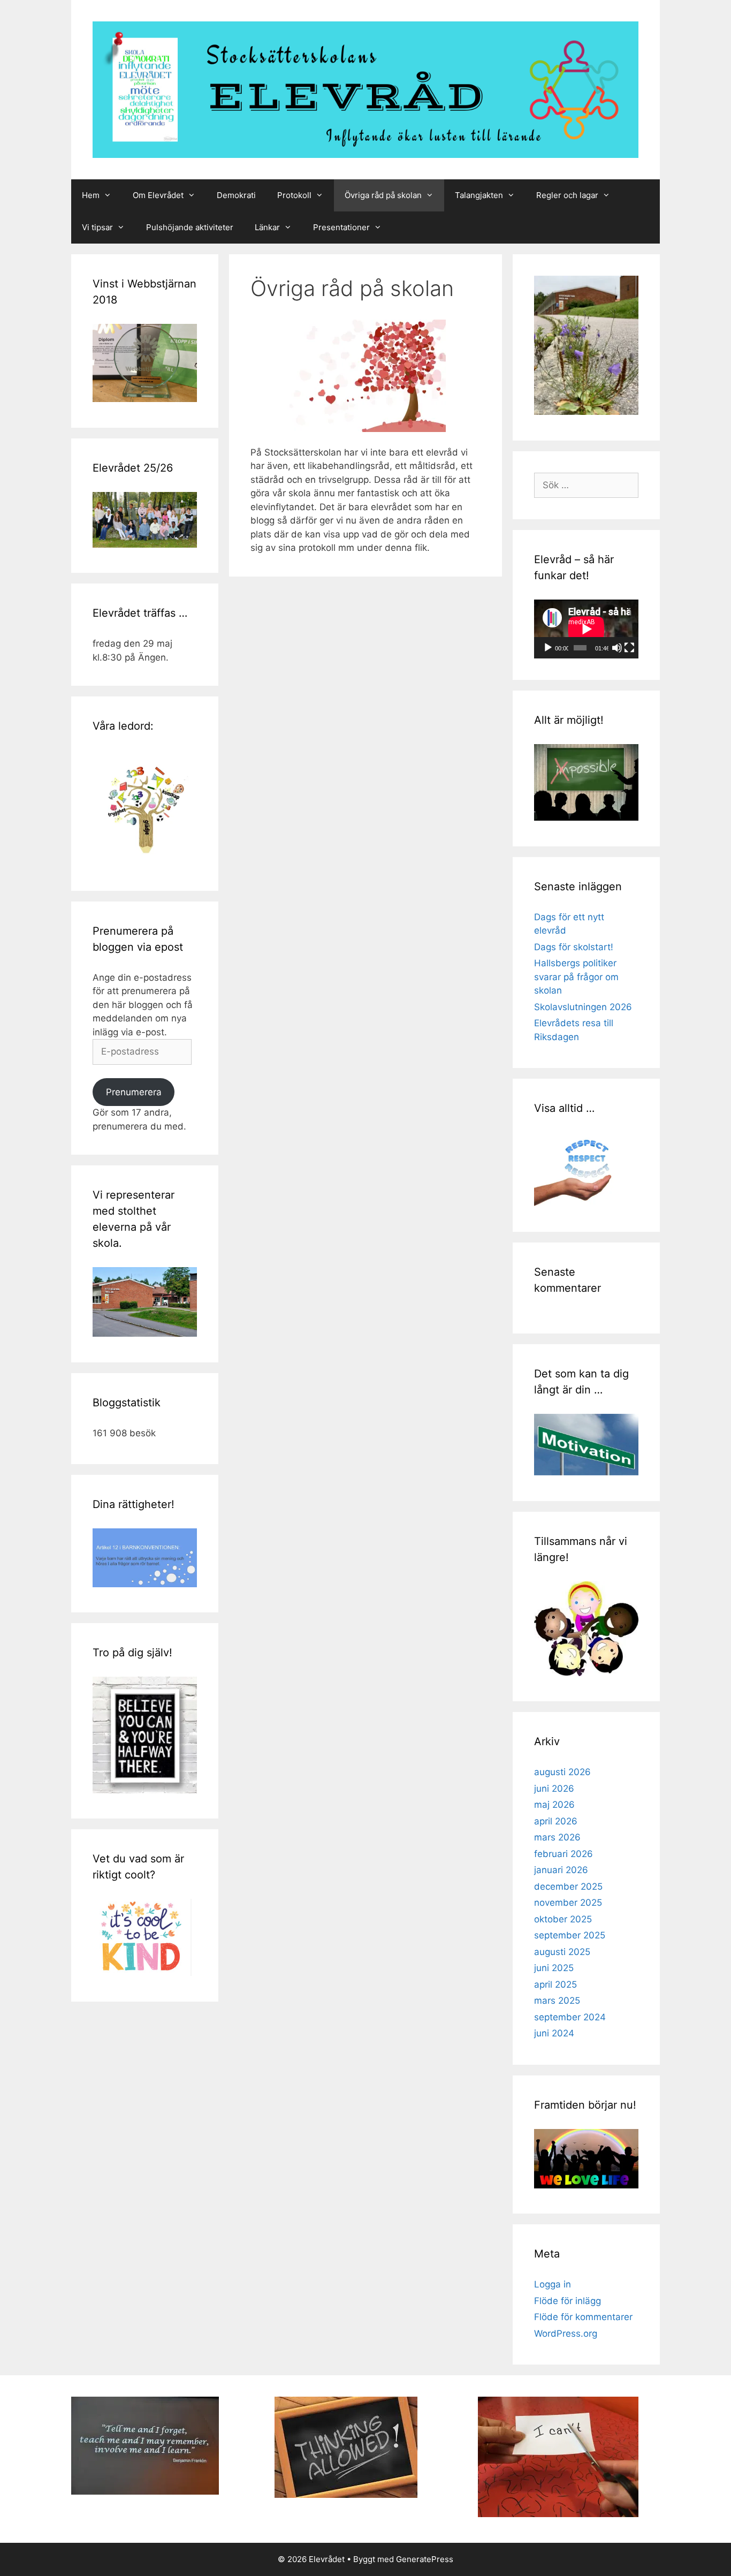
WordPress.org (566, 2333)
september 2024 (570, 2017)
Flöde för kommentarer (583, 2317)
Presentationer (341, 227)
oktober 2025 (563, 1919)
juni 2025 (554, 1968)
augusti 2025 (562, 1952)
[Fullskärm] (629, 648)
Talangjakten (479, 195)
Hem (91, 195)
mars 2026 (557, 1837)
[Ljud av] (617, 648)
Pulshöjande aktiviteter (190, 227)
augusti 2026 (562, 1772)
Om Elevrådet (158, 195)
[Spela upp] (548, 648)
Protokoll (294, 195)
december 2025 (568, 1886)
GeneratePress (425, 2559)
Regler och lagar (567, 195)
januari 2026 (561, 1870)
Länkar (267, 227)
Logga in (553, 2284)
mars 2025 (557, 2001)
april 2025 (555, 1984)
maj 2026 (554, 1805)
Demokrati (236, 195)
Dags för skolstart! (574, 947)
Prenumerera (134, 1092)
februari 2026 (564, 1854)
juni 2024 (554, 2033)
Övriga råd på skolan (383, 195)
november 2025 (568, 1903)
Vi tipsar (97, 227)
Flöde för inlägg (568, 2301)
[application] (586, 629)
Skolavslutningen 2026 (583, 1007)
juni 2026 (554, 1789)
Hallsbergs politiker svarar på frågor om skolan (576, 977)
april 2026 (556, 1821)
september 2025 (570, 1935)
